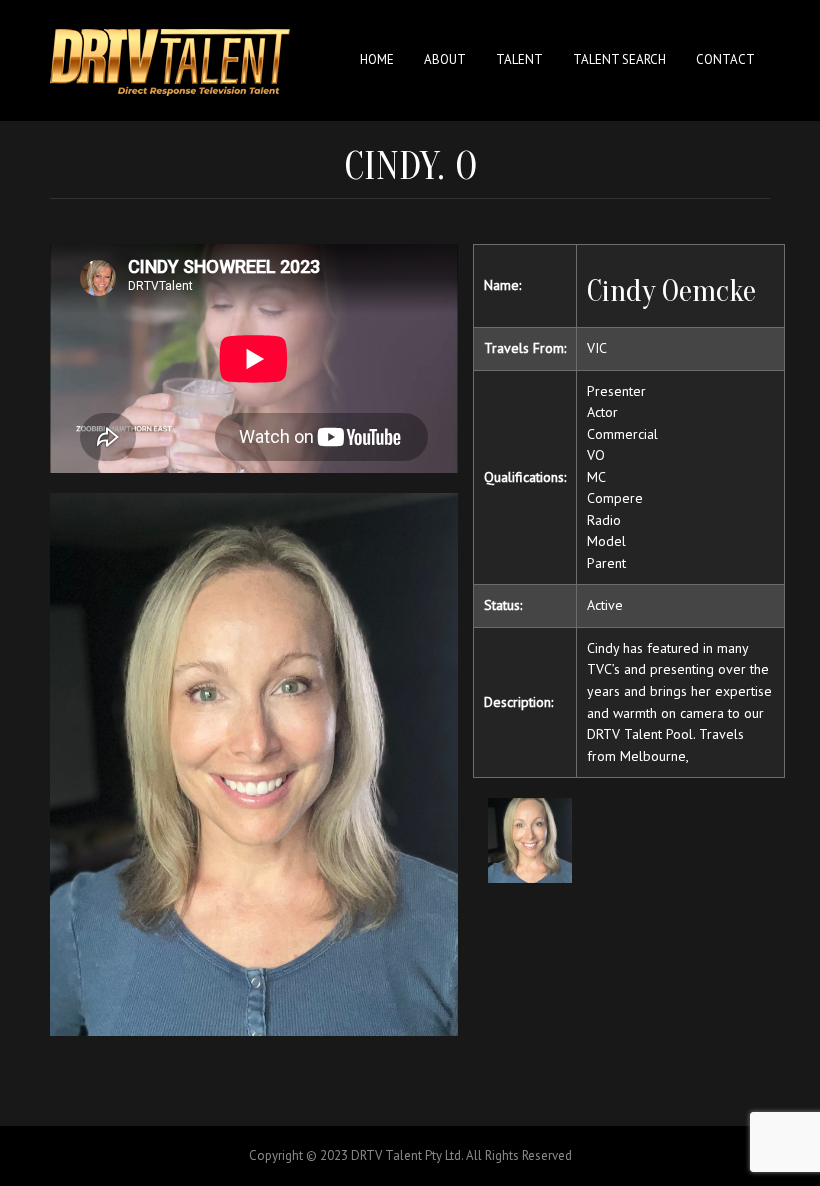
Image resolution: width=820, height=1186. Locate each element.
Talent (519, 59)
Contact (725, 59)
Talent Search (619, 59)
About (445, 59)
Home (377, 59)
